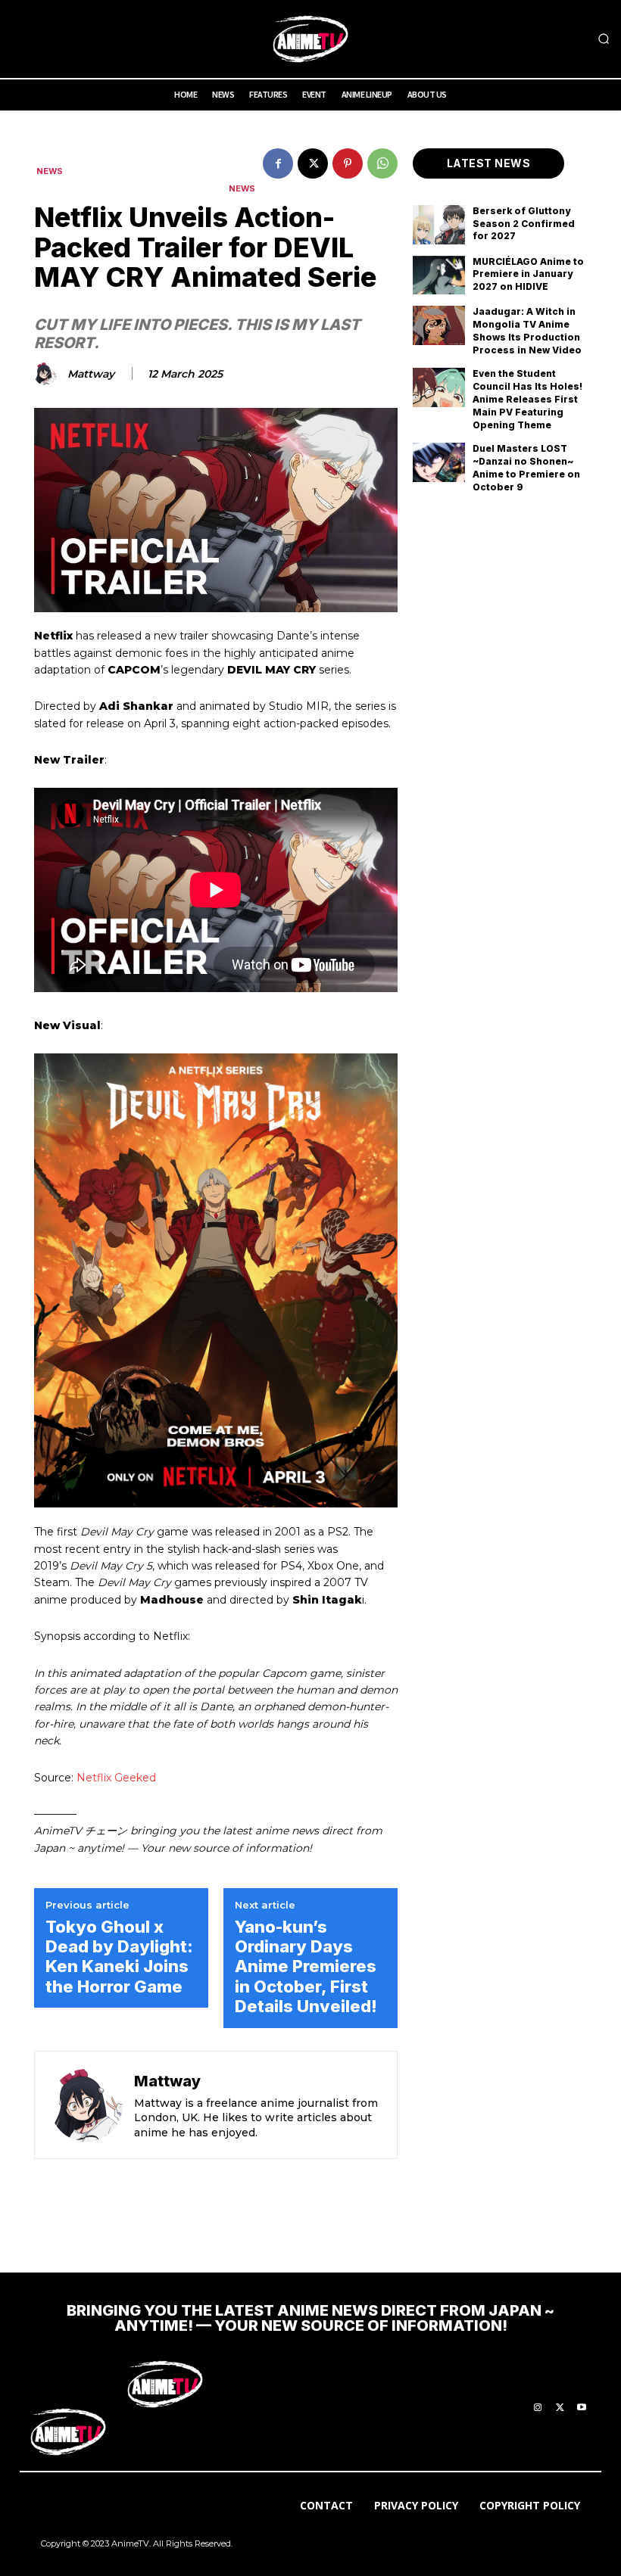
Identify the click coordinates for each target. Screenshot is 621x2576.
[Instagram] (538, 2408)
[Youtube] (582, 2408)
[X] (313, 163)
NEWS (50, 171)
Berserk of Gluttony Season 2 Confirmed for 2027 (524, 224)
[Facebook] (278, 163)
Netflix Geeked (116, 1778)
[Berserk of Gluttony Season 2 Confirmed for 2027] (439, 225)
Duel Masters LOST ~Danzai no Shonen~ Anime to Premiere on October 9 (526, 467)
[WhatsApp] (382, 163)
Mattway (91, 374)
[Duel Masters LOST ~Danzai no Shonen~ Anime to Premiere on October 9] (439, 462)
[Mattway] (48, 374)
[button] (604, 39)
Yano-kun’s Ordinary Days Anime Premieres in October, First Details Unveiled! (306, 1967)
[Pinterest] (348, 163)
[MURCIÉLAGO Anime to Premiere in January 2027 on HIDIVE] (439, 275)
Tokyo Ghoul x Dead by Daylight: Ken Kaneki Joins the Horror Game (119, 1957)
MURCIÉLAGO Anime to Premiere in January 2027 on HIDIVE (528, 274)
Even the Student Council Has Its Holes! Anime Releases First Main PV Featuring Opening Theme (527, 399)
